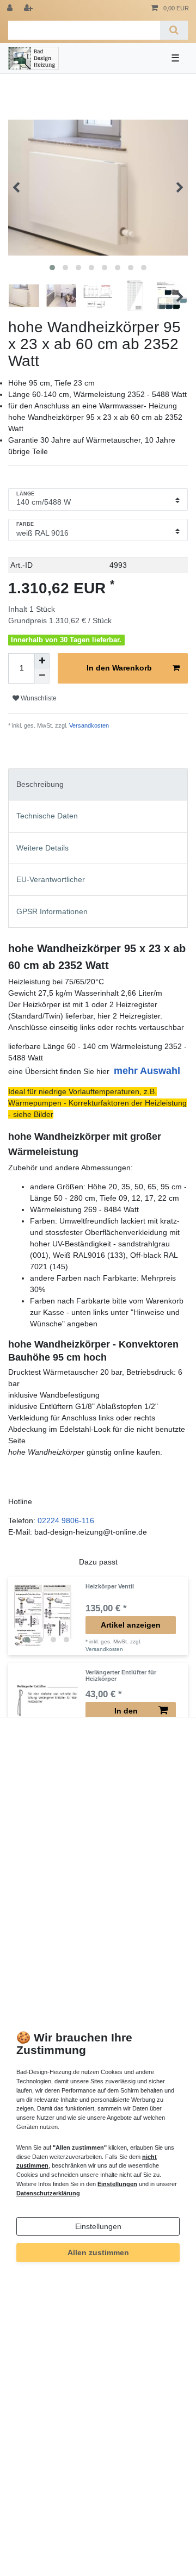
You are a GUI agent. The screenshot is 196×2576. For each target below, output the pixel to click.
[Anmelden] (11, 8)
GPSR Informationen (52, 911)
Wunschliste (38, 698)
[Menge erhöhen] (42, 661)
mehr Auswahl (147, 1071)
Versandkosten (88, 725)
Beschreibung (40, 784)
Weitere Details (42, 848)
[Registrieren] (29, 8)
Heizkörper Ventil (110, 1586)
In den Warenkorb (119, 668)
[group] (47, 1616)
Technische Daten (47, 816)
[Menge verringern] (42, 676)
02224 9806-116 (66, 1520)
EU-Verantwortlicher (51, 879)
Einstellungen (98, 2226)
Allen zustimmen (98, 2252)
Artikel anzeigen (131, 1625)
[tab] (98, 784)
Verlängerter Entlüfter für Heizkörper (121, 1675)
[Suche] (174, 30)
